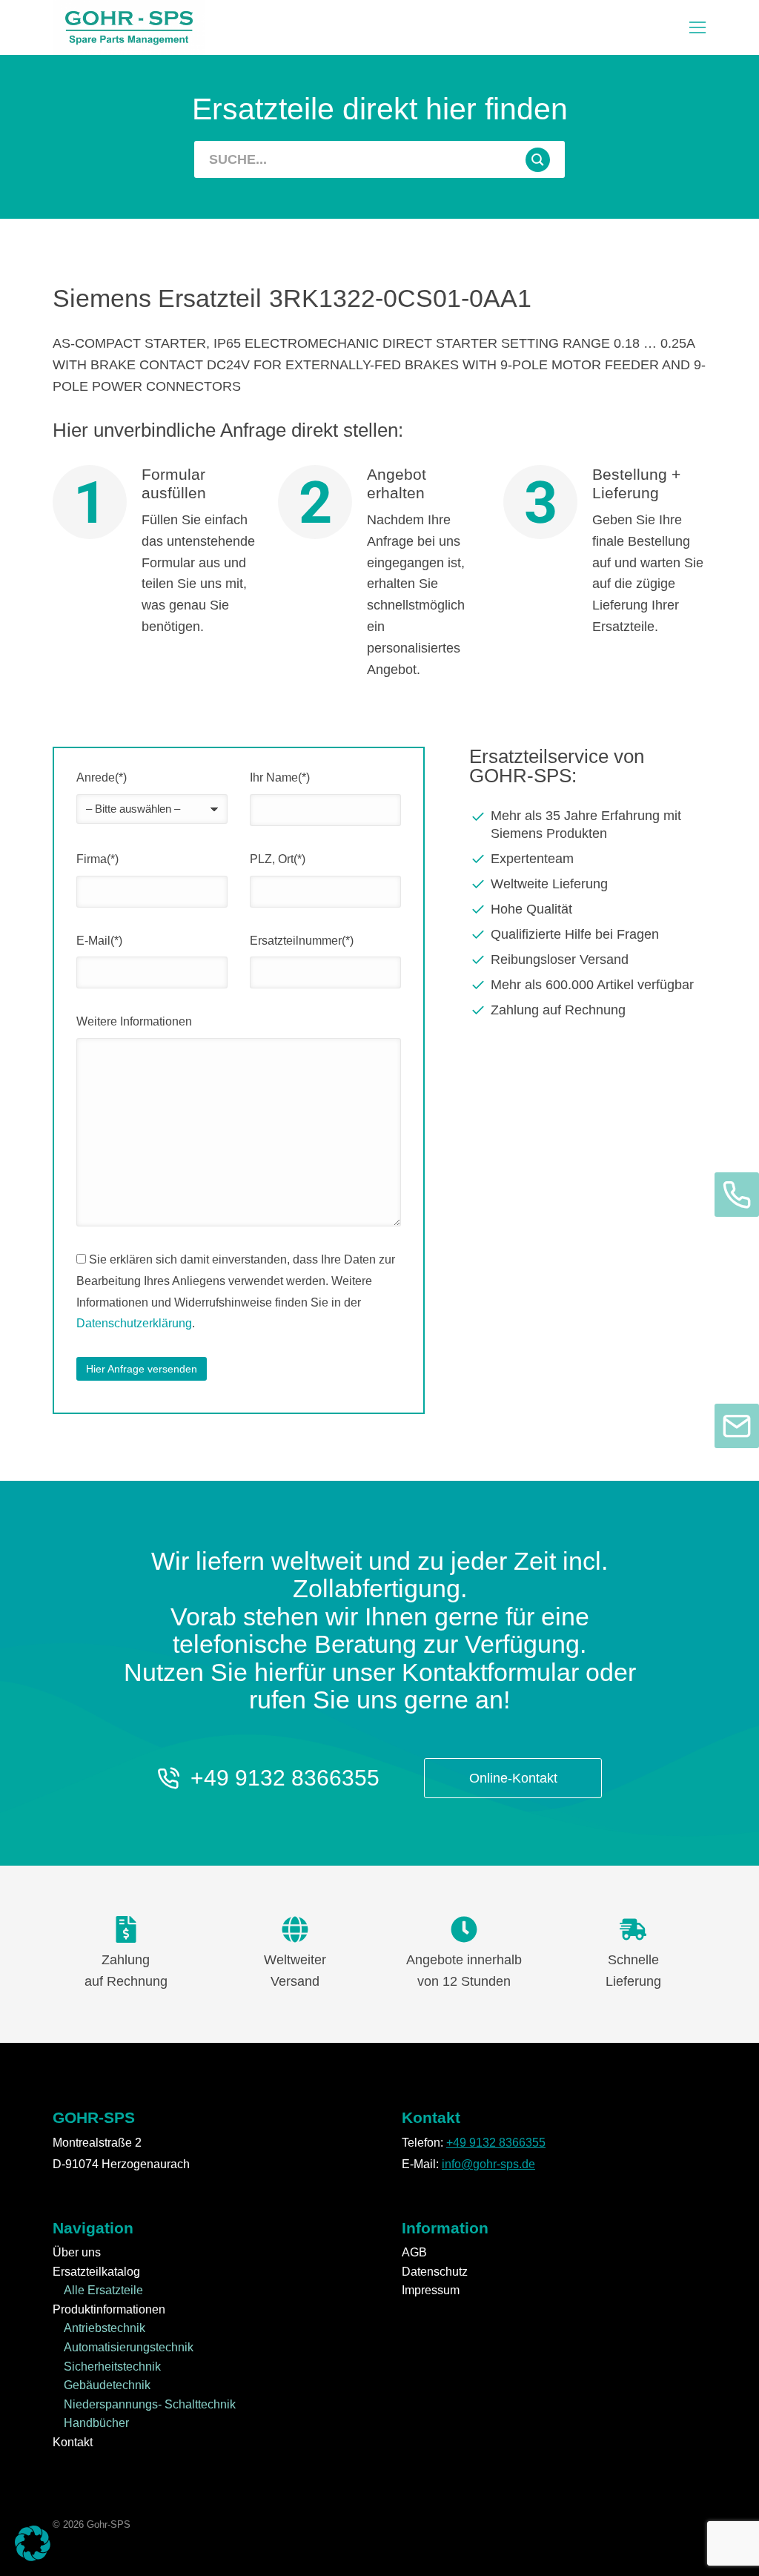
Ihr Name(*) (280, 777)
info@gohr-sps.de (488, 2164)
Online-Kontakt (513, 1778)
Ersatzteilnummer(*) (302, 941)
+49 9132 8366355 (285, 1778)
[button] (697, 27)
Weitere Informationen (134, 1021)
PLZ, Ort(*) (278, 859)
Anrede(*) (102, 777)
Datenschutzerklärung (134, 1323)
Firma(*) (97, 859)
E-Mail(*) (99, 941)
